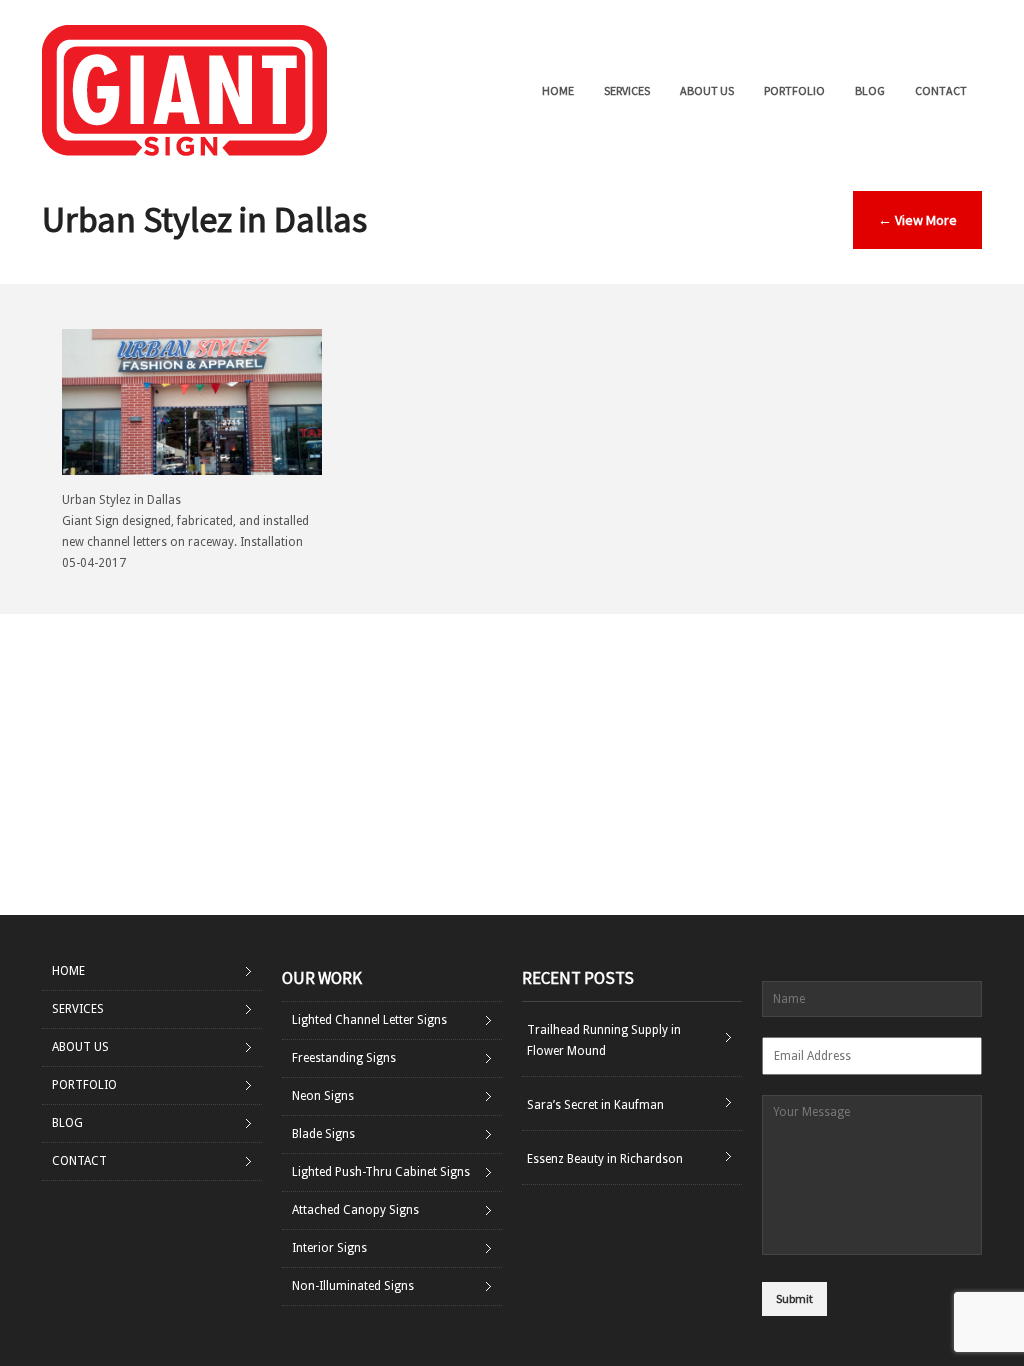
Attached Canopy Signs (355, 1210)
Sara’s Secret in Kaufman (595, 1105)
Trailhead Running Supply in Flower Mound (604, 1040)
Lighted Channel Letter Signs (369, 1020)
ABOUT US (707, 90)
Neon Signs (323, 1096)
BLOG (870, 90)
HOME (558, 90)
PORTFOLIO (794, 90)
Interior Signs (329, 1248)
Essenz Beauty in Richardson (605, 1159)
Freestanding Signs (344, 1058)
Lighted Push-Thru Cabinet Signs (381, 1172)
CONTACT (941, 90)
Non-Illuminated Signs (353, 1286)
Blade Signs (323, 1134)
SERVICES (627, 90)
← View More (917, 220)
